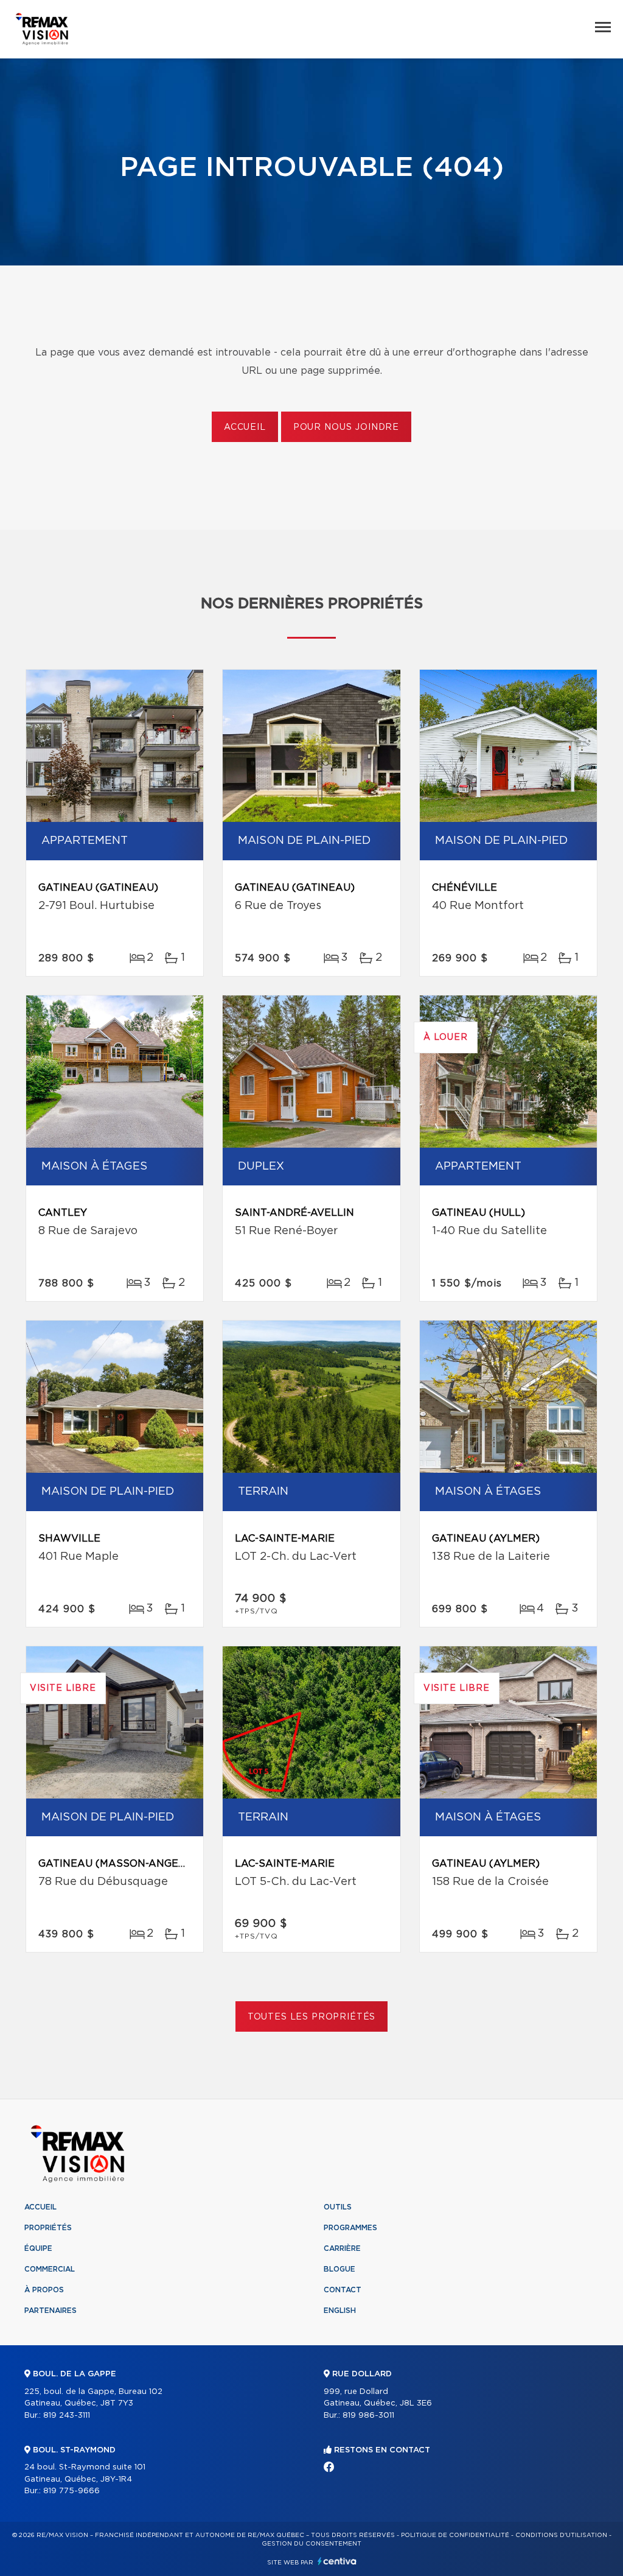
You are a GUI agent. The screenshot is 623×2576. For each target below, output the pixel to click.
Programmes (350, 2228)
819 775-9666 (71, 2491)
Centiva (337, 2561)
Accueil (245, 427)
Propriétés (48, 2228)
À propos (44, 2290)
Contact (343, 2290)
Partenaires (50, 2311)
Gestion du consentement (311, 2544)
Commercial (50, 2269)
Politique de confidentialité (455, 2535)
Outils (338, 2207)
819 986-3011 (368, 2416)
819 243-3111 (67, 2416)
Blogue (339, 2269)
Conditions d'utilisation (561, 2535)
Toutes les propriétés (312, 2017)
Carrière (342, 2248)
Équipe (38, 2248)
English (340, 2311)
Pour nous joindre (346, 427)
